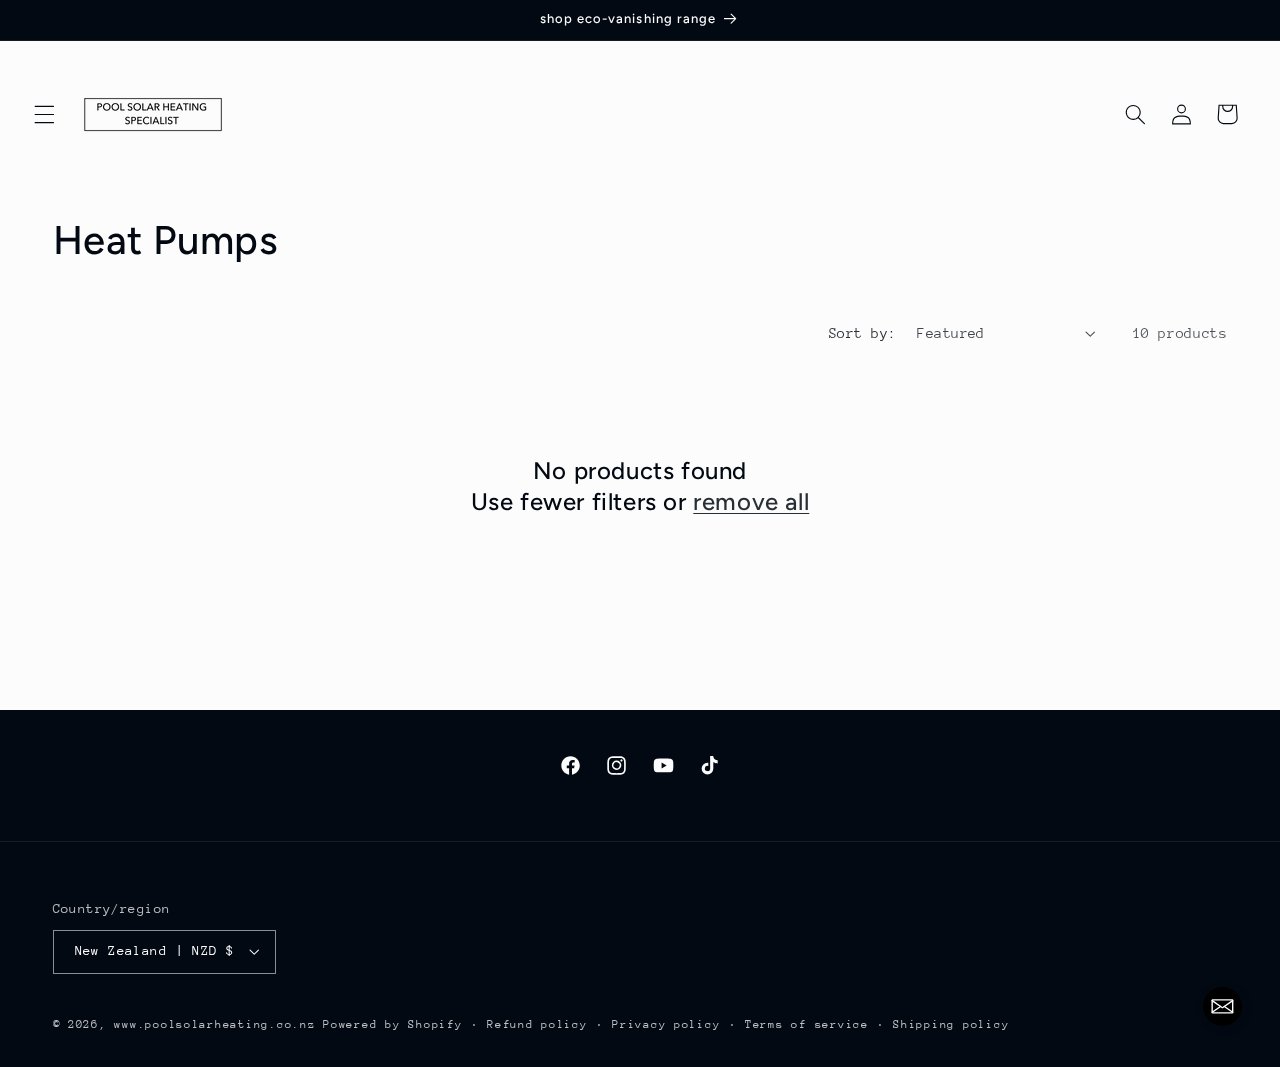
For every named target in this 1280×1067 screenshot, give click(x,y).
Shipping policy (951, 1024)
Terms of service (807, 1024)
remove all (751, 501)
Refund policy (537, 1024)
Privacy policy (666, 1024)
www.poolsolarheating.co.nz (214, 1024)
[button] (44, 114)
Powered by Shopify (392, 1024)
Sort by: (862, 333)
